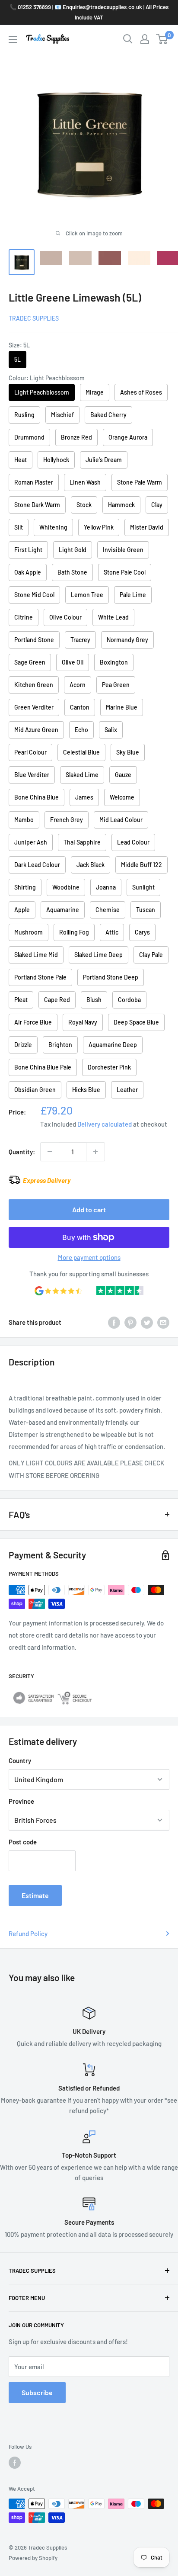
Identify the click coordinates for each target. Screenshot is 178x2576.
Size (19, 345)
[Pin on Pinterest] (130, 1322)
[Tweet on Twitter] (147, 1322)
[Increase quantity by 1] (95, 1152)
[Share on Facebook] (114, 1322)
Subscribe (37, 2392)
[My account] (145, 39)
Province (21, 1801)
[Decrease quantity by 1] (50, 1152)
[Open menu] (13, 39)
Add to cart (89, 1209)
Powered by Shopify (33, 2558)
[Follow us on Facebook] (15, 2463)
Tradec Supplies (34, 318)
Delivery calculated (105, 1124)
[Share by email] (163, 1322)
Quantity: (22, 1152)
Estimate (35, 1895)
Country (20, 1760)
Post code (23, 1842)
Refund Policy (28, 1934)
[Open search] (128, 39)
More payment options (89, 1257)
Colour (47, 378)
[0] (162, 39)
